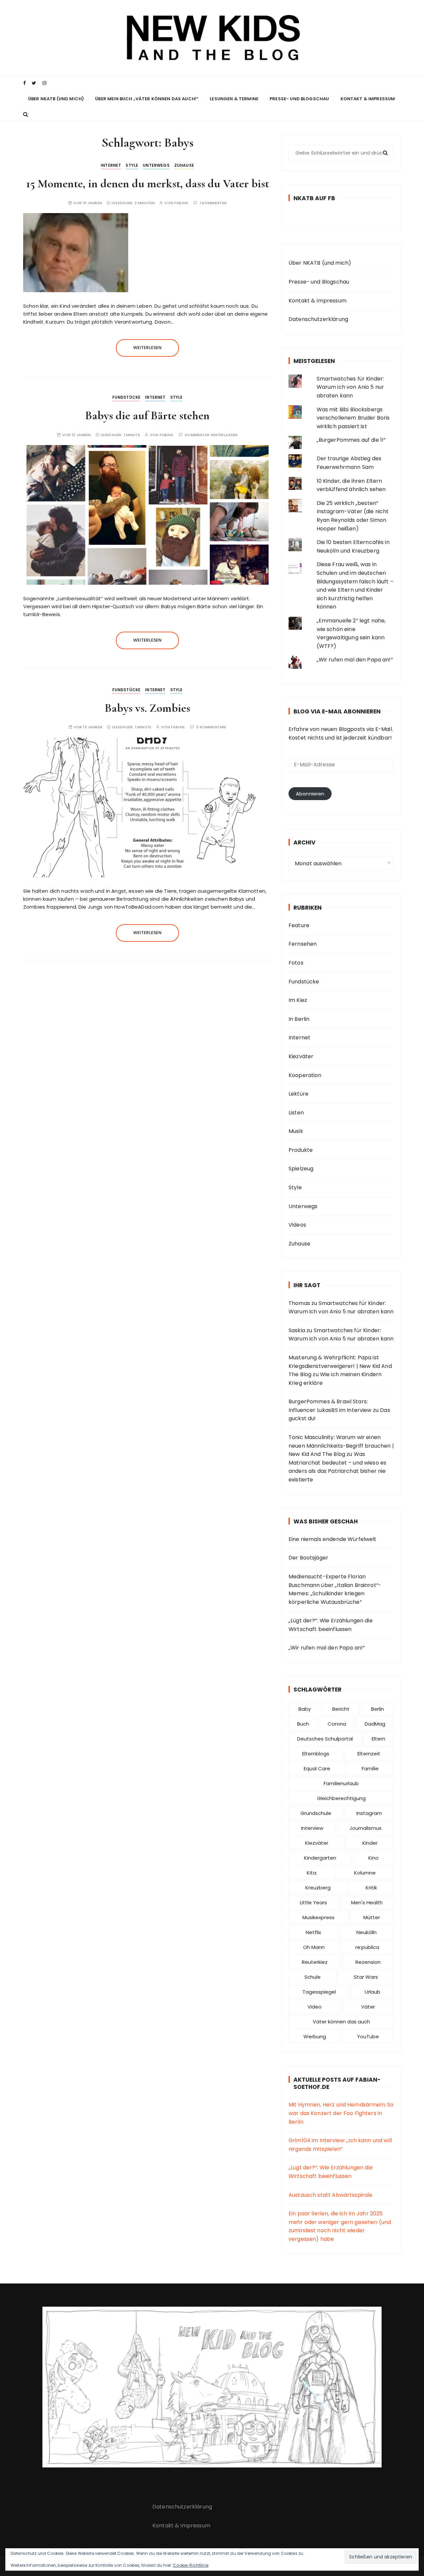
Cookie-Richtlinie (191, 2565)
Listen (296, 1113)
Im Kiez (298, 1000)
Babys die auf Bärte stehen (147, 415)
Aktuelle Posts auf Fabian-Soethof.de (337, 2083)
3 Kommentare (211, 727)
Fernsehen (303, 944)
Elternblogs (316, 1754)
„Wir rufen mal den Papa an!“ (355, 660)
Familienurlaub (341, 1783)
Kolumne (365, 1873)
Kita (312, 1873)
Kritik (371, 1888)
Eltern (378, 1739)
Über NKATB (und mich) (56, 99)
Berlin (377, 1709)
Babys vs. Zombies (147, 708)
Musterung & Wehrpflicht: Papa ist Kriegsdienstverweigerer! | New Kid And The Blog (340, 1366)
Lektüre (298, 1094)
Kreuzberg (318, 1888)
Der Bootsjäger (308, 1558)
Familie (370, 1768)
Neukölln (367, 1932)
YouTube (368, 2036)
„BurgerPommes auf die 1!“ (351, 440)
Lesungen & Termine (234, 99)
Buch (303, 1724)
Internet (111, 165)
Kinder (370, 1843)
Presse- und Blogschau (299, 99)
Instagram (369, 1813)
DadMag (375, 1724)
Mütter (372, 1917)
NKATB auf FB (314, 198)
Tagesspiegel (319, 1992)
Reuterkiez (315, 1962)
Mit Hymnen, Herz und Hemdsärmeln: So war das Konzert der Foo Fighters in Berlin (341, 2113)
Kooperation (305, 1075)
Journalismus (366, 1828)
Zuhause (184, 165)
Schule (313, 1977)
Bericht (341, 1709)
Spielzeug (301, 1169)
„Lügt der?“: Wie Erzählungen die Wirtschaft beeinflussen (331, 1625)
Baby (305, 1709)
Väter (368, 2007)
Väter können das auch (341, 2022)
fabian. (182, 203)
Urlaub (372, 1992)
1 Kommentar (213, 203)
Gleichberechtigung (341, 1798)
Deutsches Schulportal (325, 1739)
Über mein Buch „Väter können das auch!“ (147, 99)
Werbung (315, 2036)
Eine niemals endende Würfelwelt (333, 1539)
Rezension (368, 1962)
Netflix (313, 1932)
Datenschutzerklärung (318, 319)
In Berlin (299, 1019)
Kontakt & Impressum (368, 99)
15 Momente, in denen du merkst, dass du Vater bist (148, 183)
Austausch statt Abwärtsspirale (331, 2195)
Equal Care (317, 1768)
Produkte (301, 1150)
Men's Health (367, 1902)
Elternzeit (369, 1754)
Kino (373, 1858)
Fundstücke (127, 397)
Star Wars (366, 1977)
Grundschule (316, 1813)
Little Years (313, 1902)
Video (315, 2007)
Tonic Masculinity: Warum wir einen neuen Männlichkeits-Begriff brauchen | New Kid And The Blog (341, 1446)
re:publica (367, 1947)
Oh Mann (314, 1947)
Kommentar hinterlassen (211, 435)
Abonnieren (310, 794)
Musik (296, 1131)
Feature (299, 925)
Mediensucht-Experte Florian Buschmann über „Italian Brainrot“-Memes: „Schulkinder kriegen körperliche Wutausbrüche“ (335, 1589)
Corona (337, 1724)
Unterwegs (156, 165)
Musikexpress (318, 1917)
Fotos (296, 963)
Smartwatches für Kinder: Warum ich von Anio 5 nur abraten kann (350, 387)
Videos (297, 1225)
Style (132, 165)
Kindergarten (320, 1858)
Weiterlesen (148, 348)
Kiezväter (301, 1056)
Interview (312, 1828)
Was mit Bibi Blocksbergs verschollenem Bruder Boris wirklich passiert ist (353, 418)
